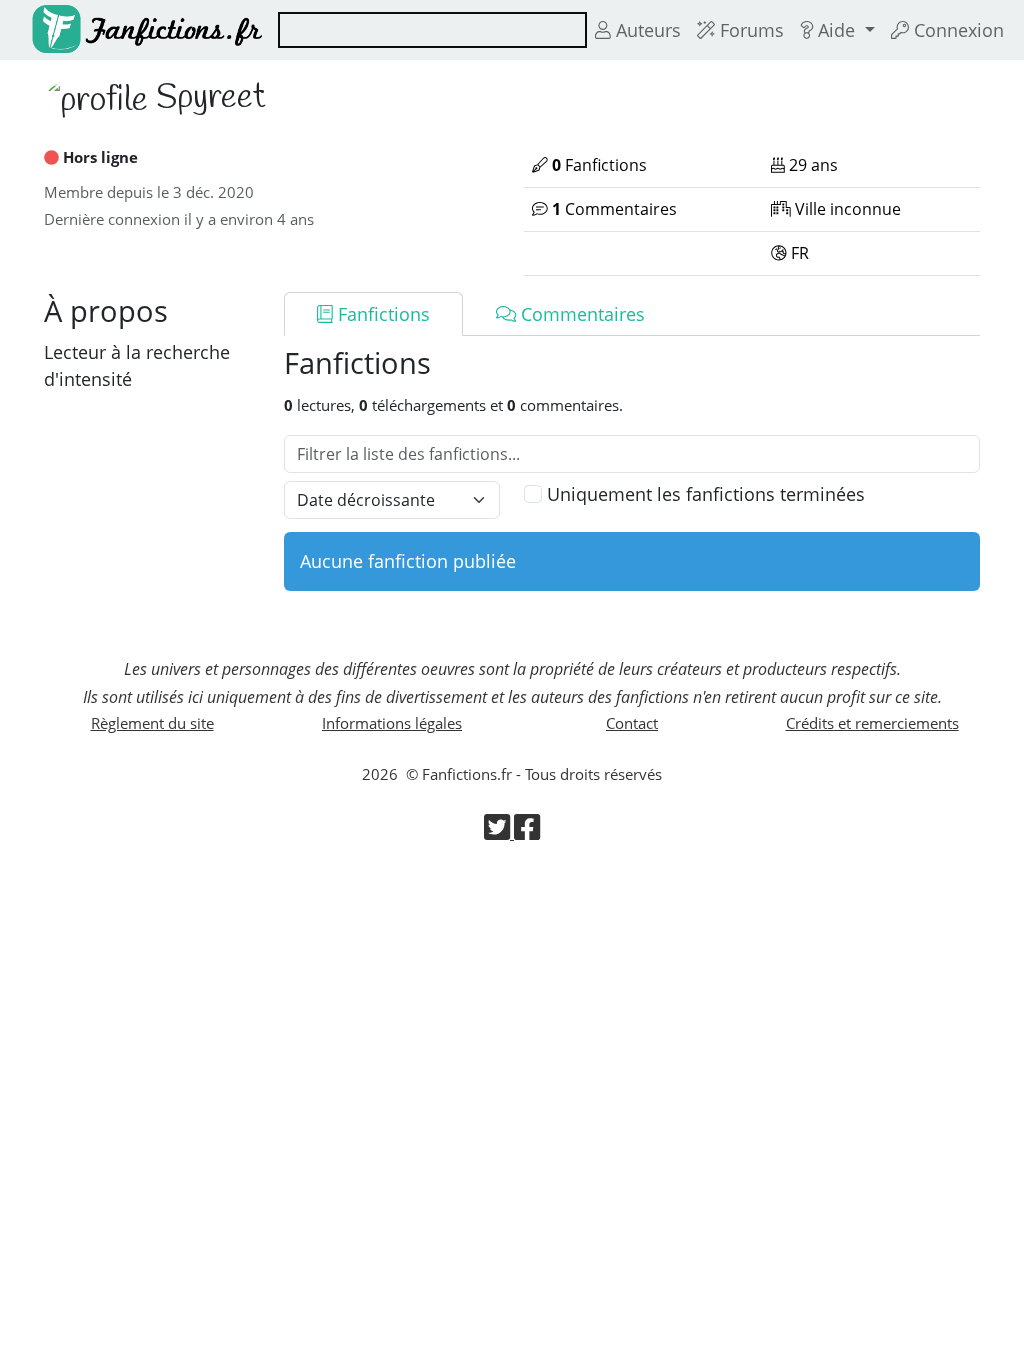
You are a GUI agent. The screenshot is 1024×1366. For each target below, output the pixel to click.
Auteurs (646, 30)
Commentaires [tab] (580, 314)
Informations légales (392, 723)
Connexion (956, 30)
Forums (749, 30)
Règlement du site (152, 723)
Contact (632, 723)
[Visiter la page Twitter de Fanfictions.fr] (499, 833)
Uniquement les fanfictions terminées (706, 494)
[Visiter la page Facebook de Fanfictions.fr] (527, 833)
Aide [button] (836, 30)
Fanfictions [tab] (381, 314)
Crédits (872, 723)
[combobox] (432, 30)
